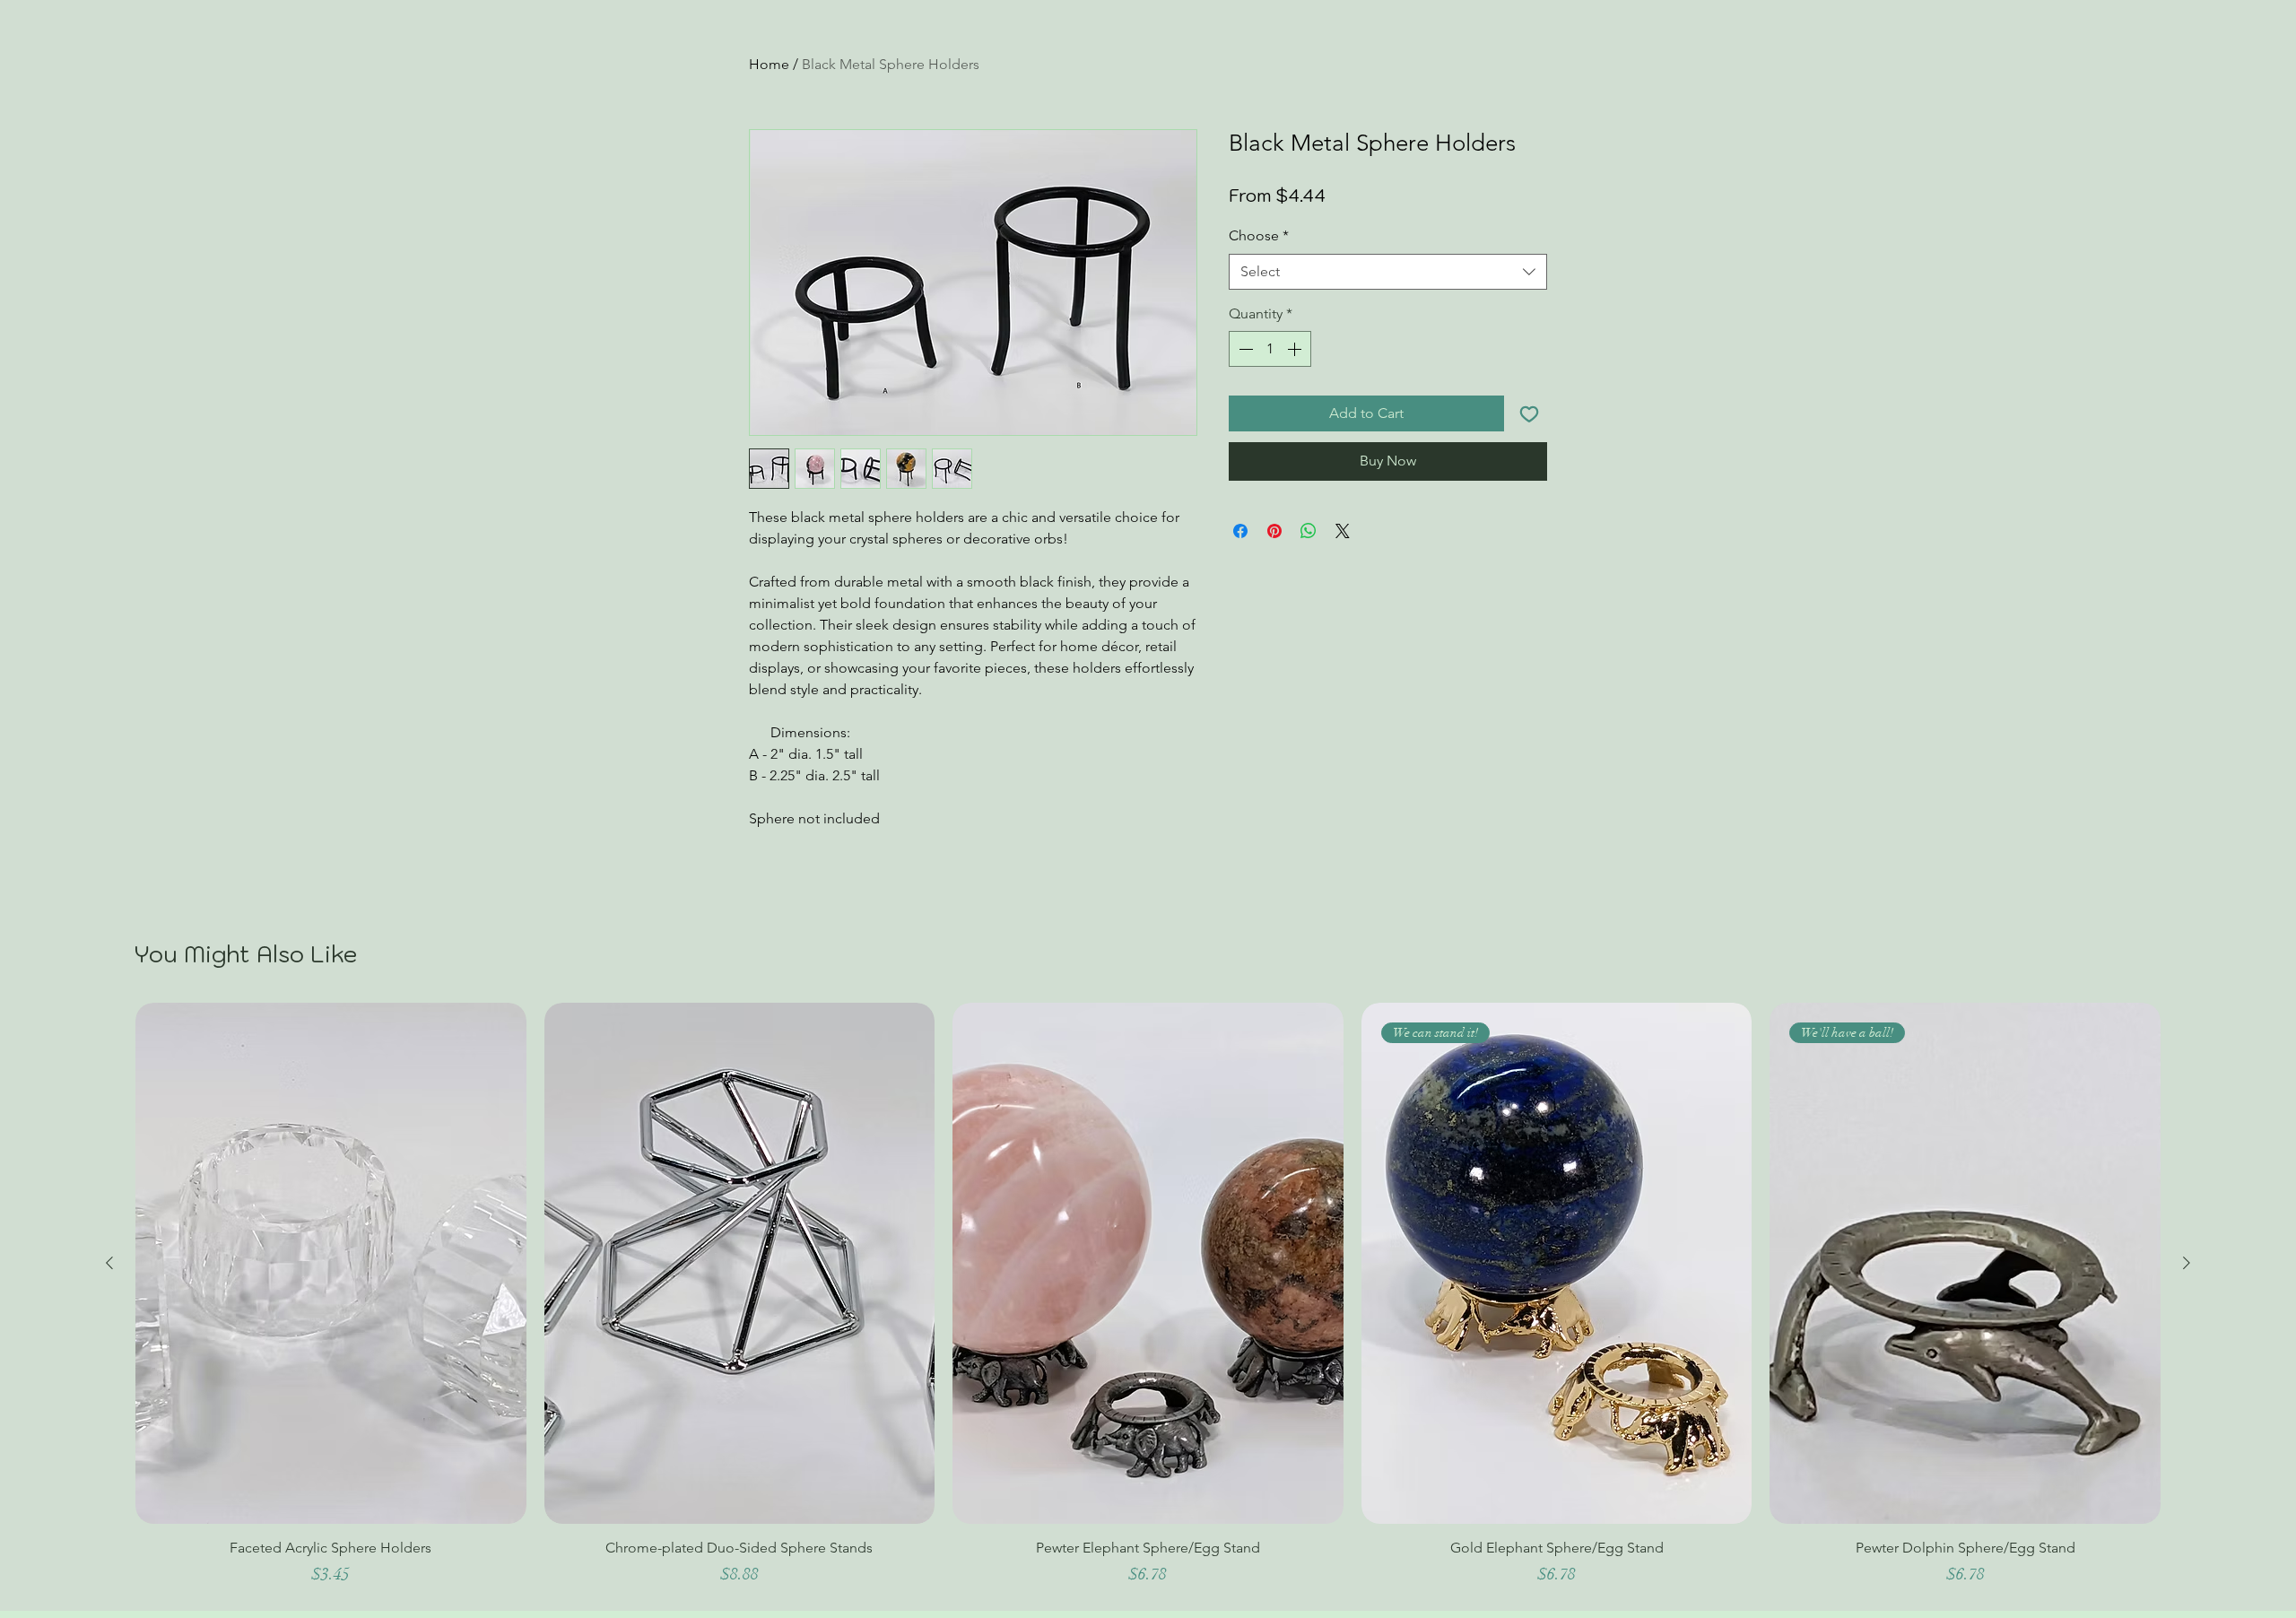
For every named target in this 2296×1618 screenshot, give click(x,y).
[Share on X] (1343, 531)
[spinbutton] (1270, 349)
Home (769, 64)
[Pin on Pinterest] (1274, 531)
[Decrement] (1244, 349)
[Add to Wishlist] (1529, 413)
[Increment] (1296, 349)
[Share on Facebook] (1240, 531)
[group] (1148, 1302)
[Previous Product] (109, 1263)
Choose (1259, 235)
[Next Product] (2187, 1263)
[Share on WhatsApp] (1309, 531)
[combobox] (1388, 272)
